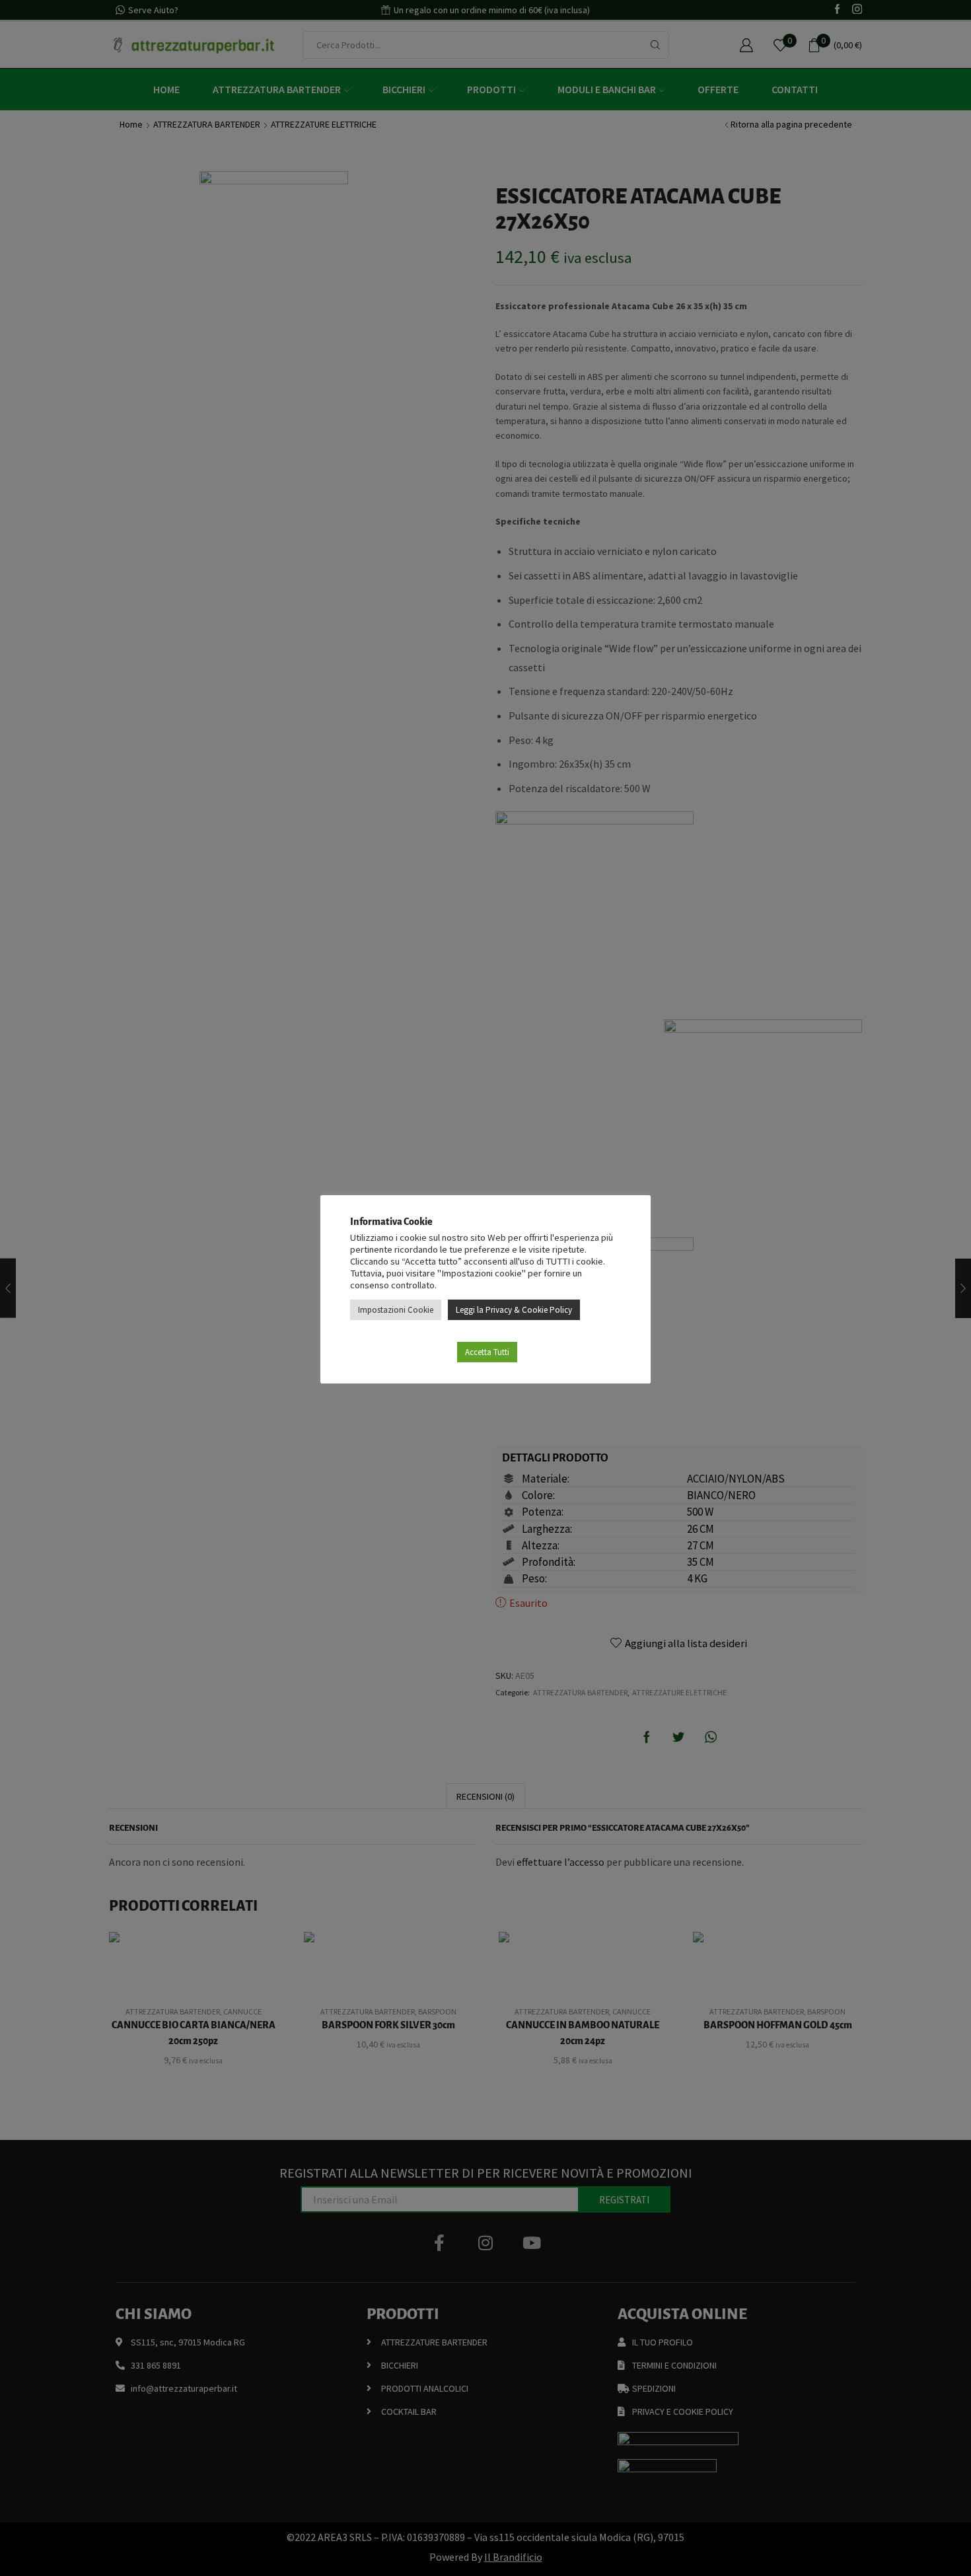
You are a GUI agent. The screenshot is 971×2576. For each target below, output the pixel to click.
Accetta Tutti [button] (487, 1352)
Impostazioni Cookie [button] (396, 1310)
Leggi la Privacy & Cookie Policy (514, 1310)
